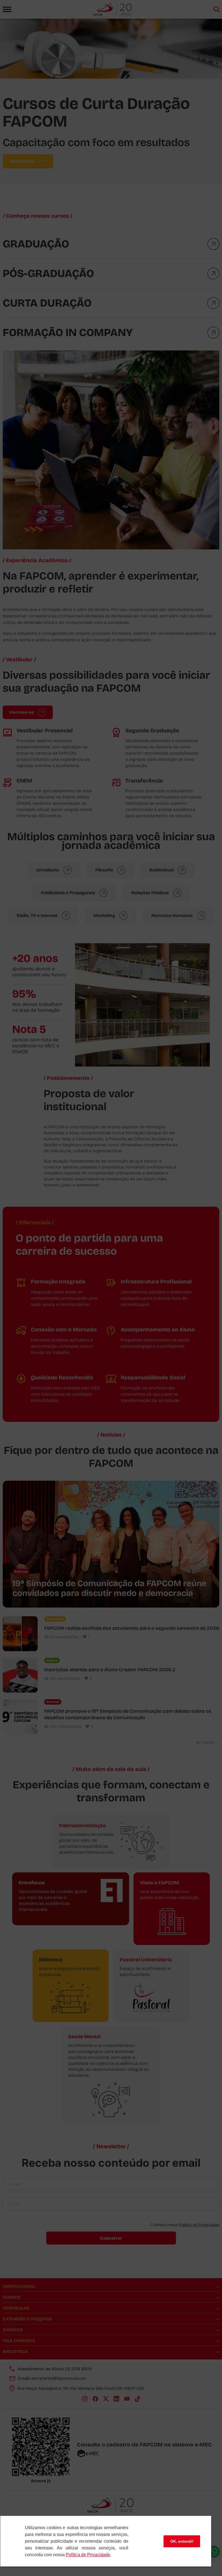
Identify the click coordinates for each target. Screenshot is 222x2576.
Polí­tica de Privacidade (88, 2555)
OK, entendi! (182, 2541)
